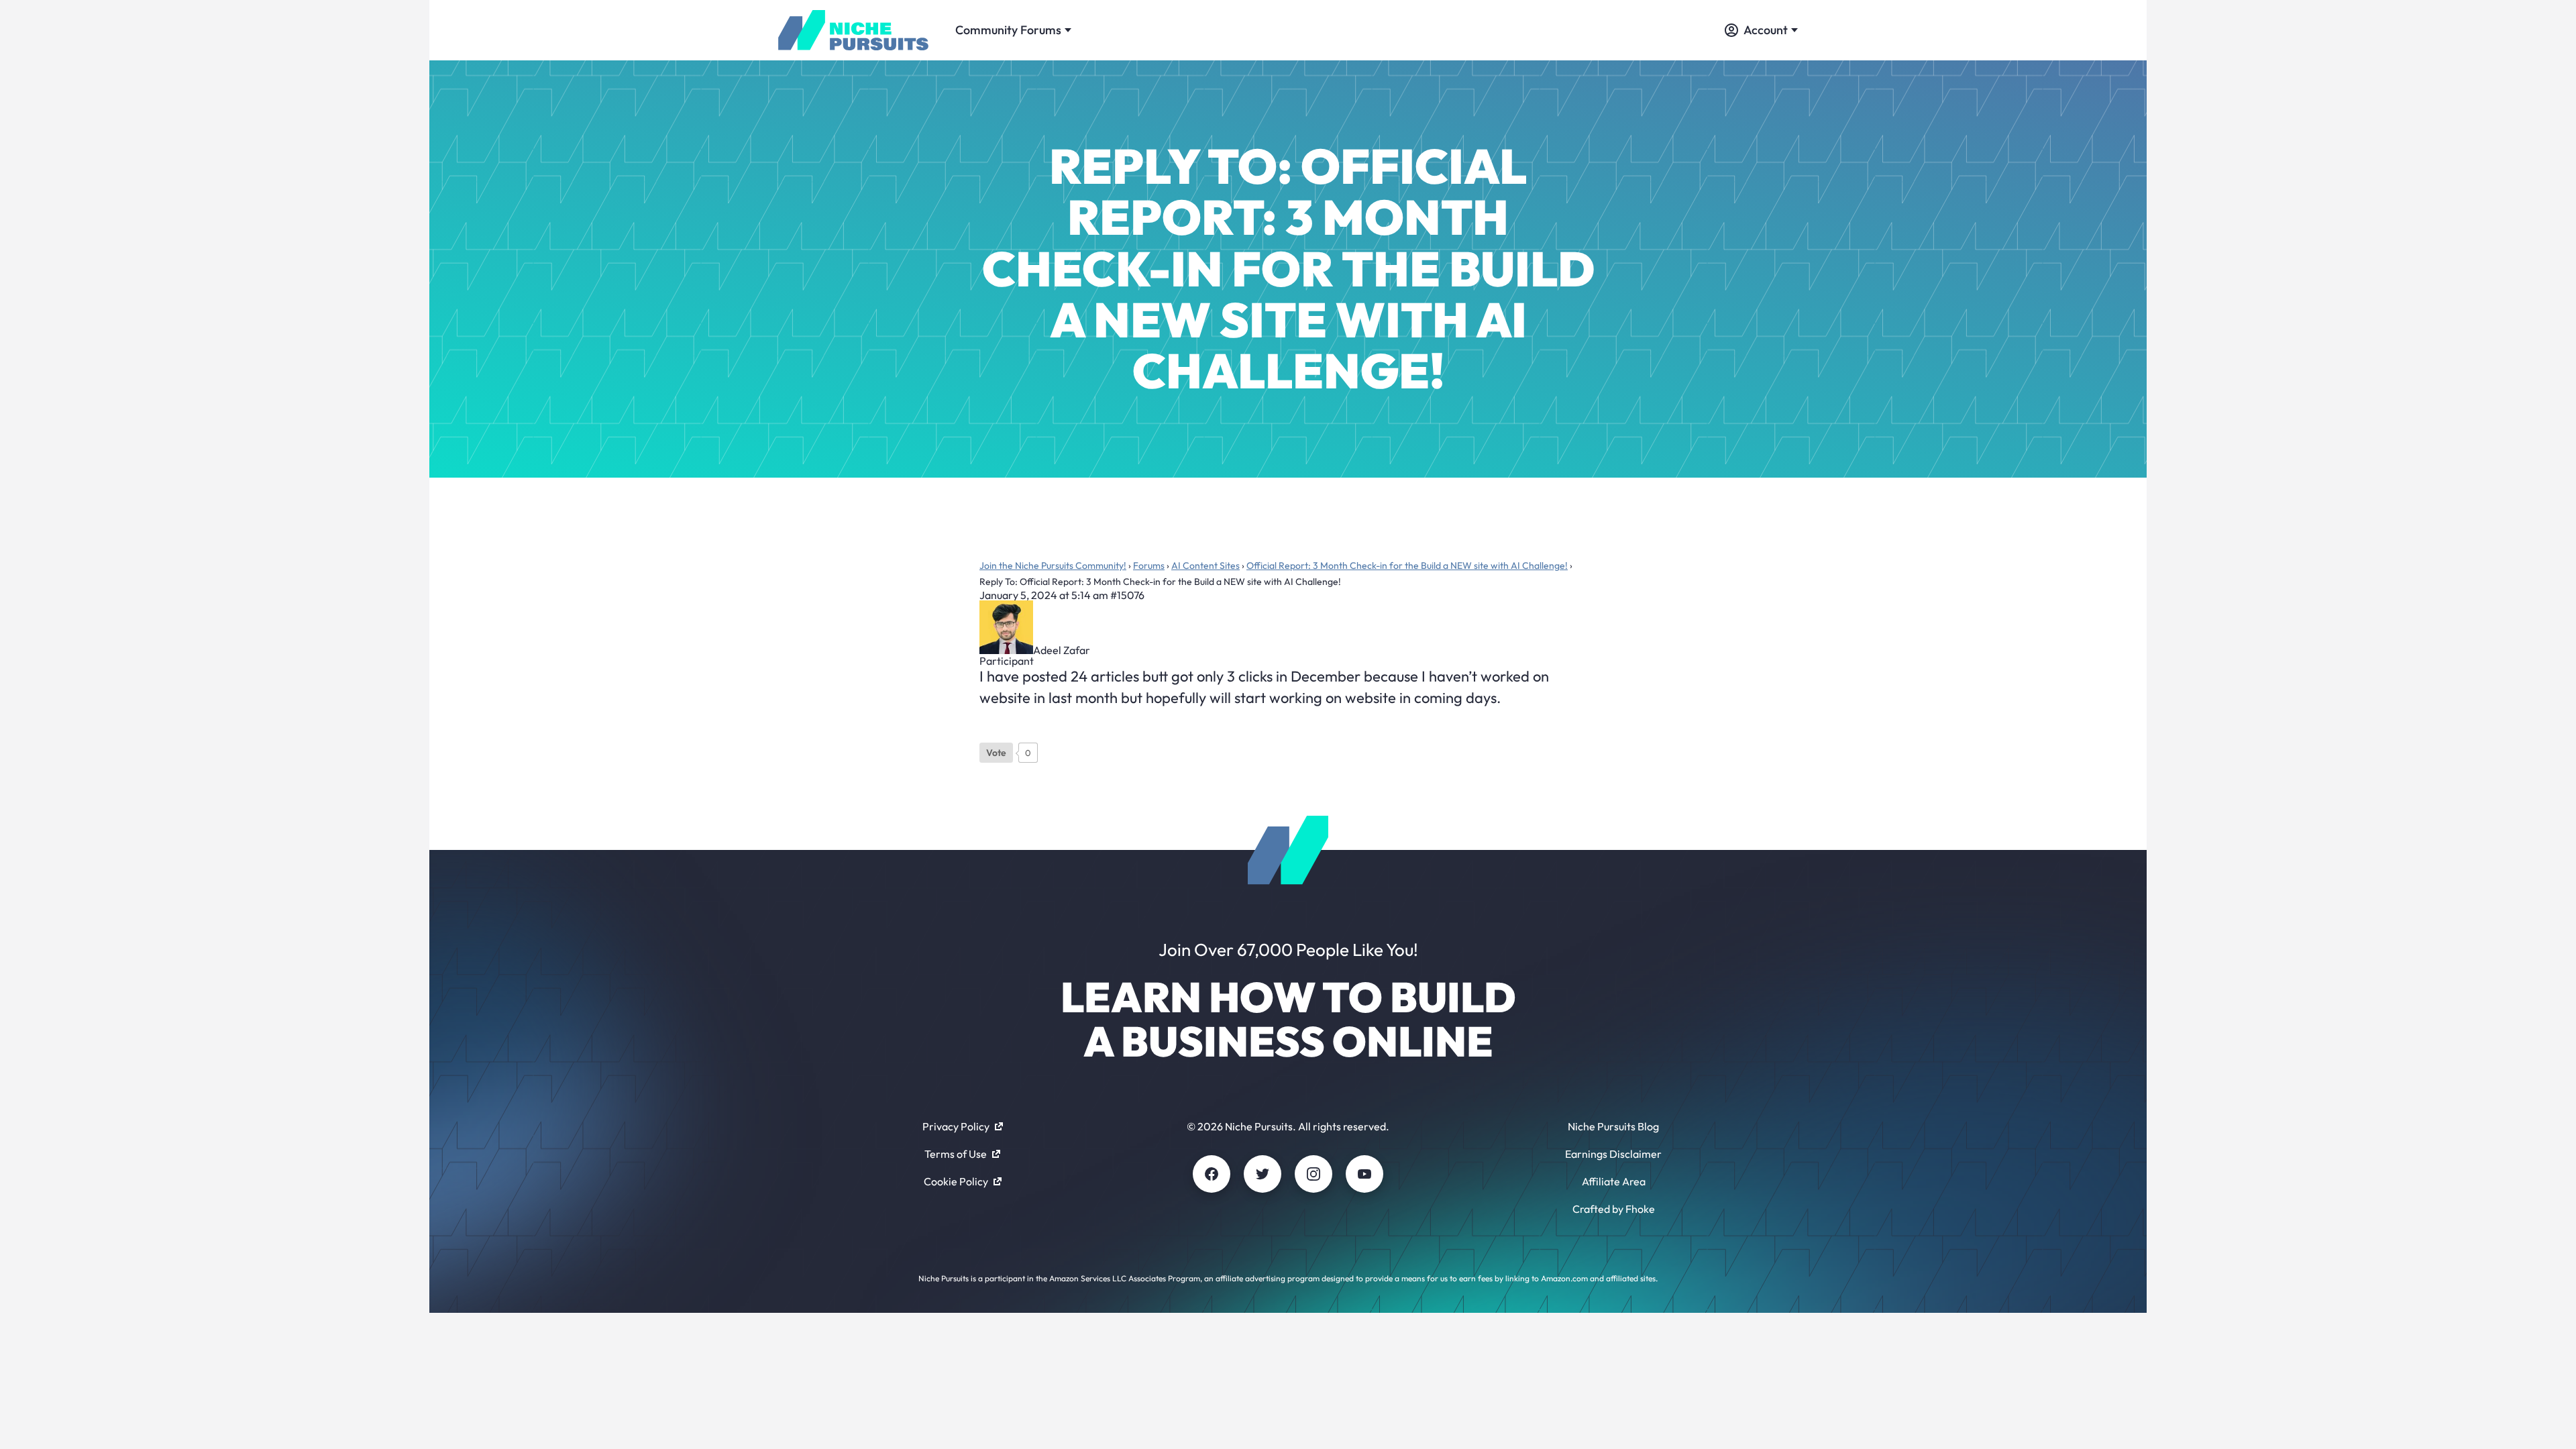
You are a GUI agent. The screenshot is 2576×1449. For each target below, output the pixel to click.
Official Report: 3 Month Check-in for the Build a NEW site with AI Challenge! (1407, 566)
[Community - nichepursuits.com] (853, 30)
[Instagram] (1313, 1174)
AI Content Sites (1205, 566)
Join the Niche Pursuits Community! (1053, 566)
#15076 (1127, 595)
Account (1766, 30)
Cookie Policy (956, 1181)
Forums (1149, 566)
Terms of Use (956, 1154)
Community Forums (1008, 30)
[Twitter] (1263, 1174)
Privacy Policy (956, 1126)
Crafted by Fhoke (1614, 1209)
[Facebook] (1212, 1174)
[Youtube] (1364, 1174)
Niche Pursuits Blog (1613, 1126)
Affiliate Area (1614, 1181)
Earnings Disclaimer (1613, 1154)
